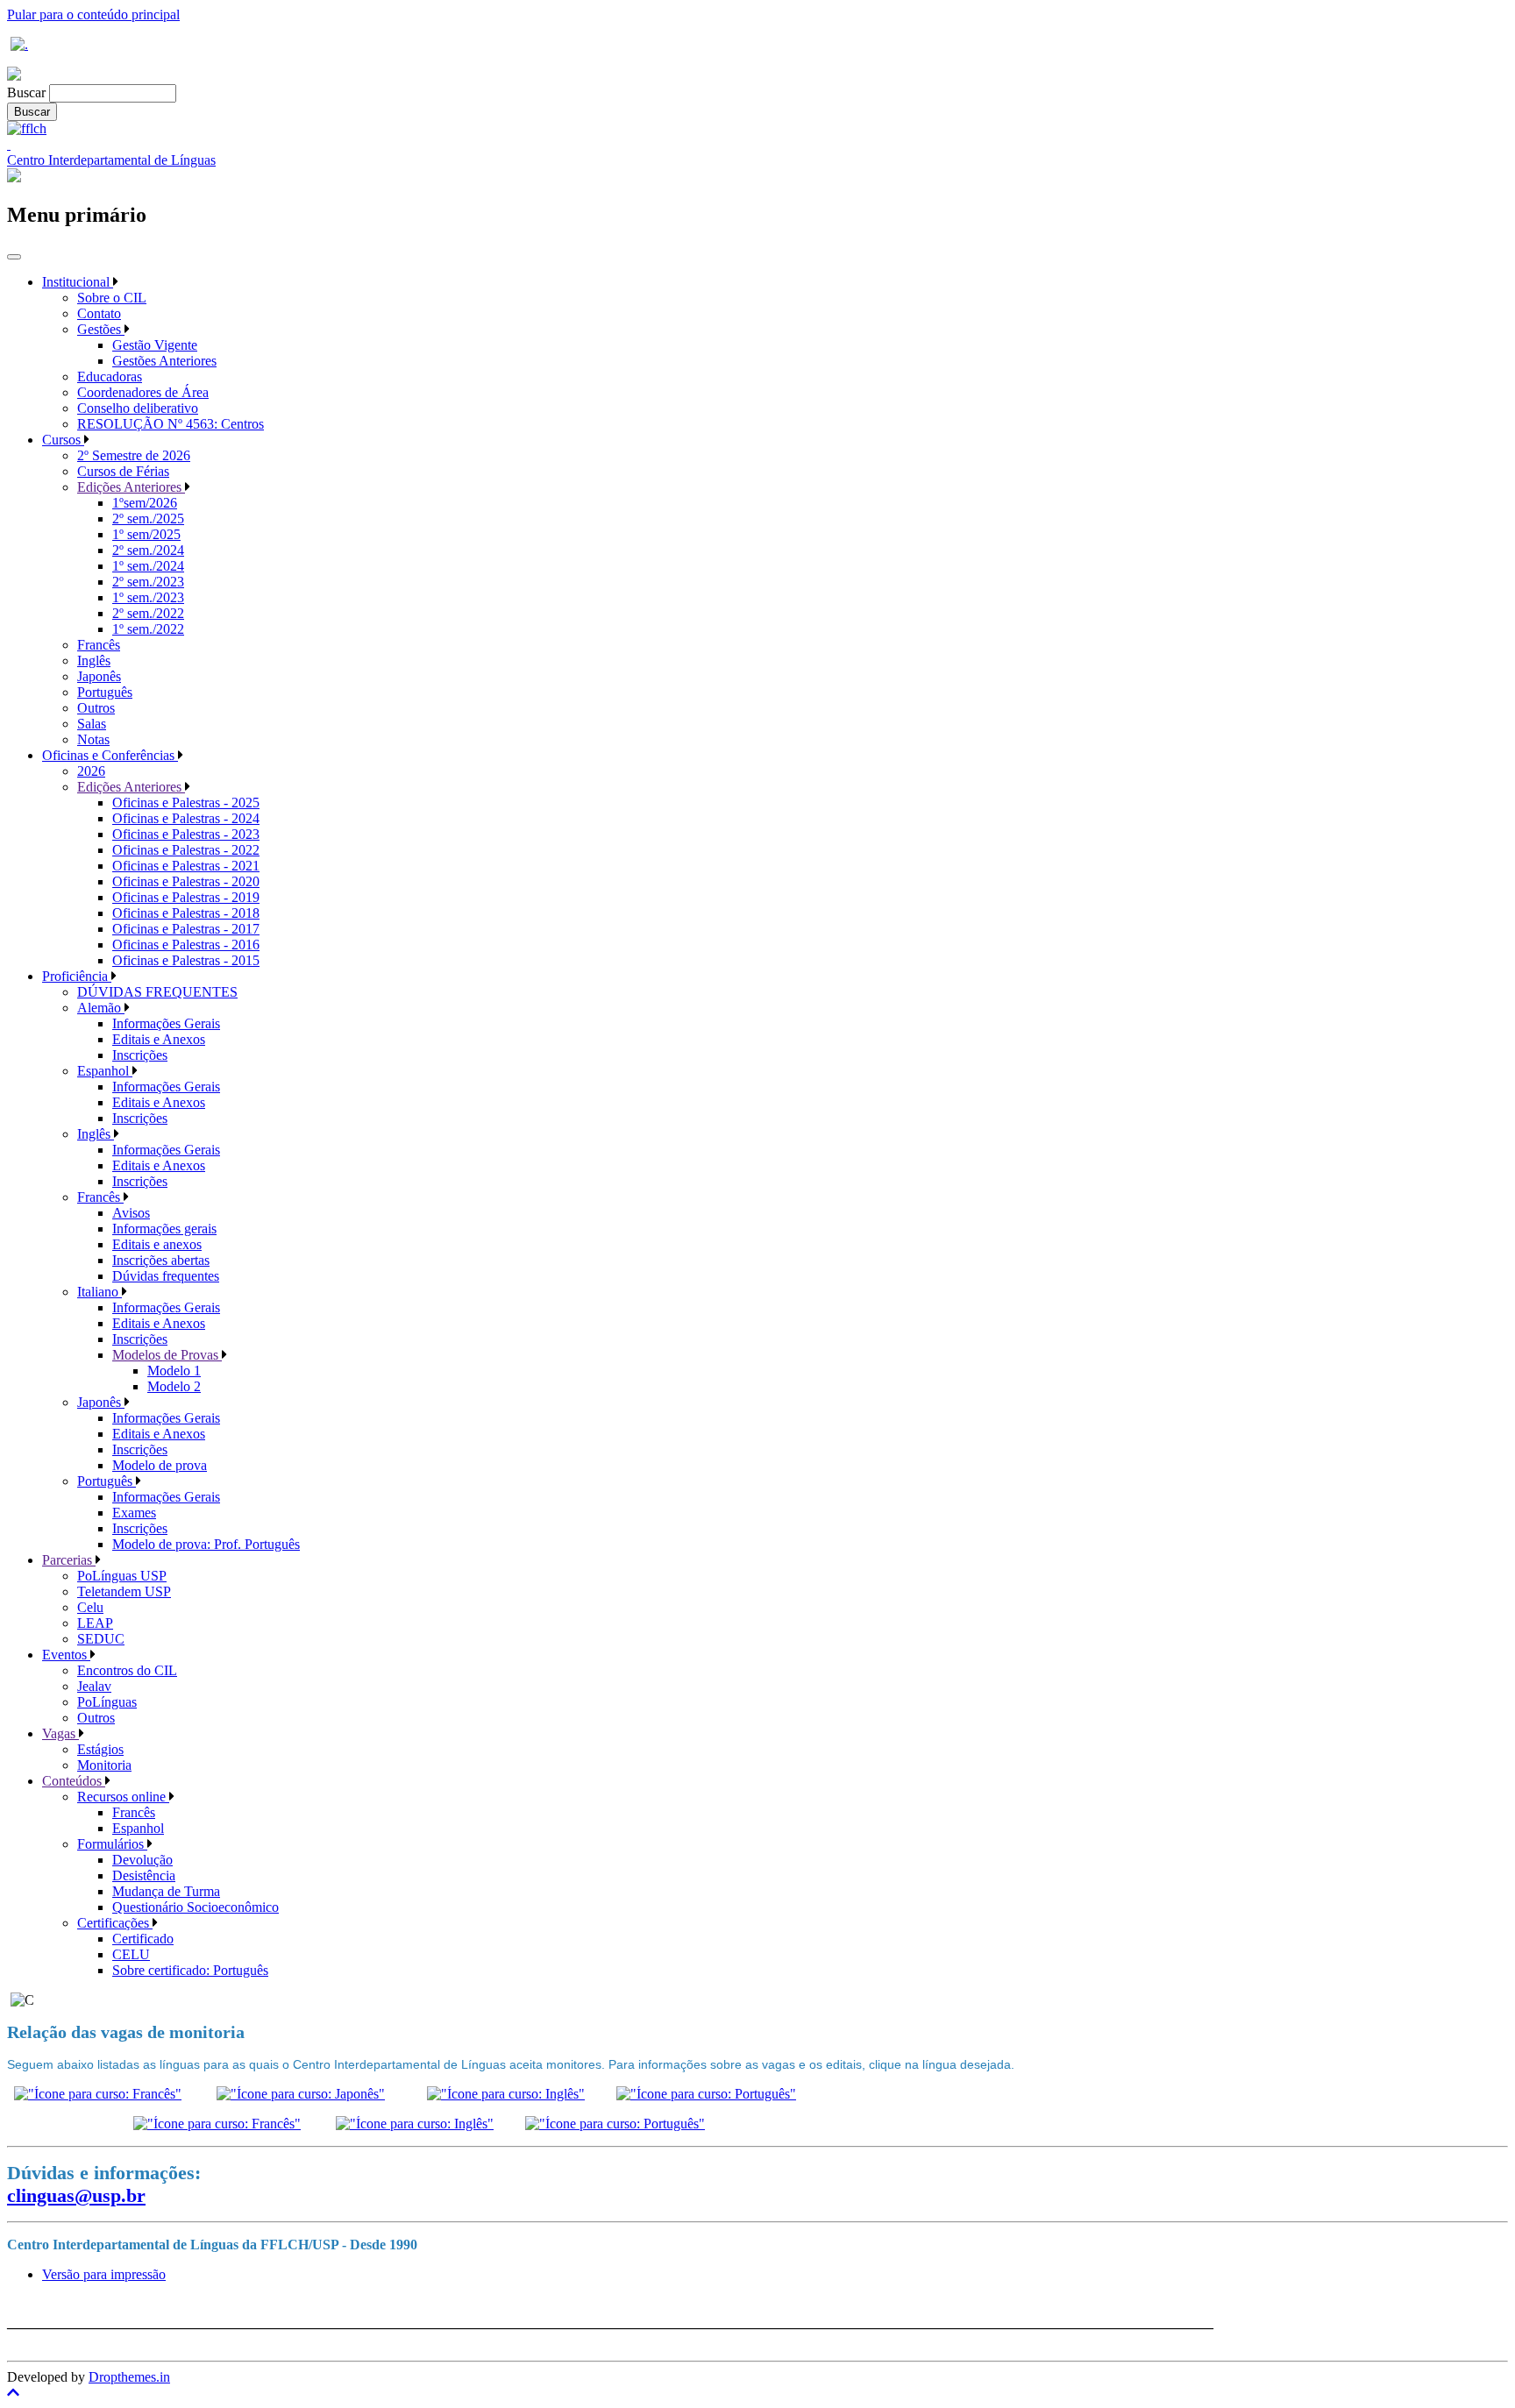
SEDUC (101, 1639)
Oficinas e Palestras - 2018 (186, 913)
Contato (99, 313)
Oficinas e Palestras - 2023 (186, 834)
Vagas (60, 1733)
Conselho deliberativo (138, 408)
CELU (131, 1954)
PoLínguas (107, 1702)
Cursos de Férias (123, 471)
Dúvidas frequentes (166, 1276)
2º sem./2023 (148, 582)
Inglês (94, 661)
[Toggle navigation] (14, 257)
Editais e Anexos (159, 1039)
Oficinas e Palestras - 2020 (186, 881)
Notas (93, 739)
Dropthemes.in (129, 2377)
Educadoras (110, 376)
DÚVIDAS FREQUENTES (157, 992)
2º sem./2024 (148, 550)
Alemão (101, 1008)
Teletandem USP (124, 1591)
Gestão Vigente (155, 345)
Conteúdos (74, 1781)
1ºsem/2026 (145, 503)
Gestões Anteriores (164, 361)
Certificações (115, 1923)
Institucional (78, 282)
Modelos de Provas (167, 1355)
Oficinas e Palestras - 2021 (186, 866)
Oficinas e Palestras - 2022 (186, 850)
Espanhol (105, 1071)
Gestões (101, 329)
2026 (91, 771)
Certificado (143, 1939)
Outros (96, 708)
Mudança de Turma (166, 1891)
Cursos (63, 440)
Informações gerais (164, 1229)
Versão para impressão (104, 2274)
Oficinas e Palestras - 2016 (186, 945)
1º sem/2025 (146, 534)
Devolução (142, 1860)
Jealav (94, 1686)
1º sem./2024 (148, 566)
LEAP (95, 1623)
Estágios (100, 1749)
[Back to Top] (757, 2393)
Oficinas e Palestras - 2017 (186, 929)
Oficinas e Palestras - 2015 (186, 960)
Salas (92, 724)
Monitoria (104, 1765)
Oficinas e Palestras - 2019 (186, 897)
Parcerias (69, 1560)
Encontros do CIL (127, 1670)
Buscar (26, 92)
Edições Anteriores (131, 487)
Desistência (144, 1875)
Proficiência (77, 976)
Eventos (66, 1655)
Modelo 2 (174, 1386)
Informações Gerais (166, 1023)
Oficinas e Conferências (110, 755)
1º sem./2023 (148, 597)
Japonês (99, 676)
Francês (99, 645)
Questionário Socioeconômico (196, 1907)
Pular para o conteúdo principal (93, 14)
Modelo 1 (174, 1371)
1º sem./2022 (148, 629)
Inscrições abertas (161, 1260)
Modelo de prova (160, 1465)
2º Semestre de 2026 (134, 455)
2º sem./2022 (148, 613)
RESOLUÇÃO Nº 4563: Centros (171, 424)
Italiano (100, 1292)
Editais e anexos (157, 1244)
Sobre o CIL (112, 298)
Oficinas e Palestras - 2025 (186, 803)
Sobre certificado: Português (190, 1970)
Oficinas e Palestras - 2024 (186, 818)
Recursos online (123, 1797)
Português (105, 692)
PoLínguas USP (122, 1576)
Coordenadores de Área (143, 392)
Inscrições (140, 1055)
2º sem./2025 (148, 519)
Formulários (112, 1844)
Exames (134, 1513)
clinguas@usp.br (76, 2195)
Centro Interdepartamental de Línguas (111, 160)
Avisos (131, 1213)
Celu (90, 1607)
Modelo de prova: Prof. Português (206, 1544)
